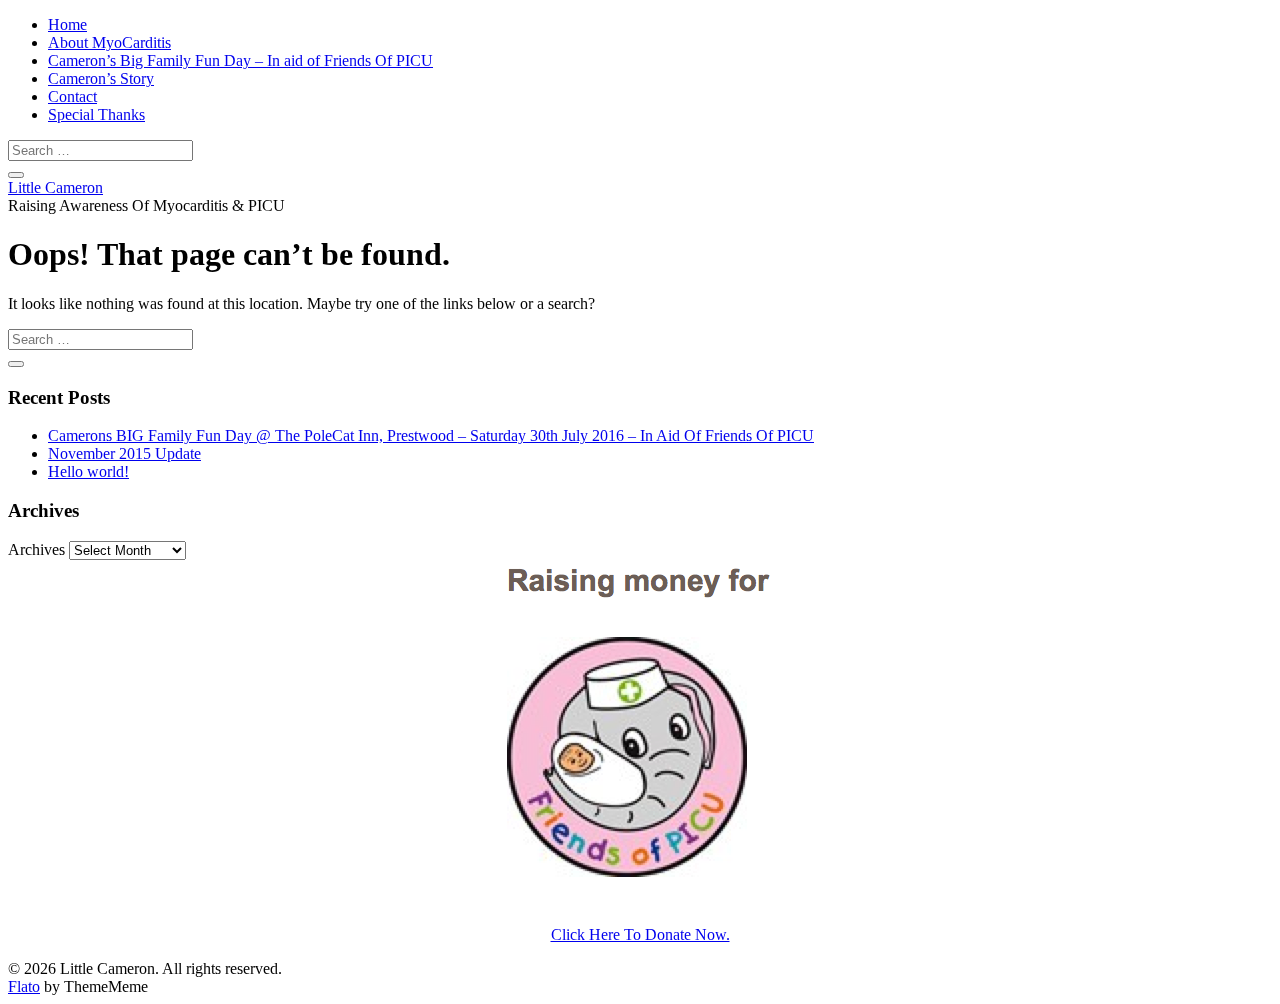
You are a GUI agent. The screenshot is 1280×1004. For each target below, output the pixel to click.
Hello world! (88, 471)
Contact (72, 96)
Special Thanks (96, 114)
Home (67, 24)
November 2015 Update (124, 453)
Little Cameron (55, 187)
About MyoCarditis (109, 42)
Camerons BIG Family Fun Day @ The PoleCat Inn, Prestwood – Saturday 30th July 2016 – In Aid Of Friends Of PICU (431, 435)
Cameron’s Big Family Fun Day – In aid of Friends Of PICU (240, 60)
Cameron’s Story (101, 78)
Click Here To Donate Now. (640, 934)
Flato (24, 986)
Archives (36, 549)
